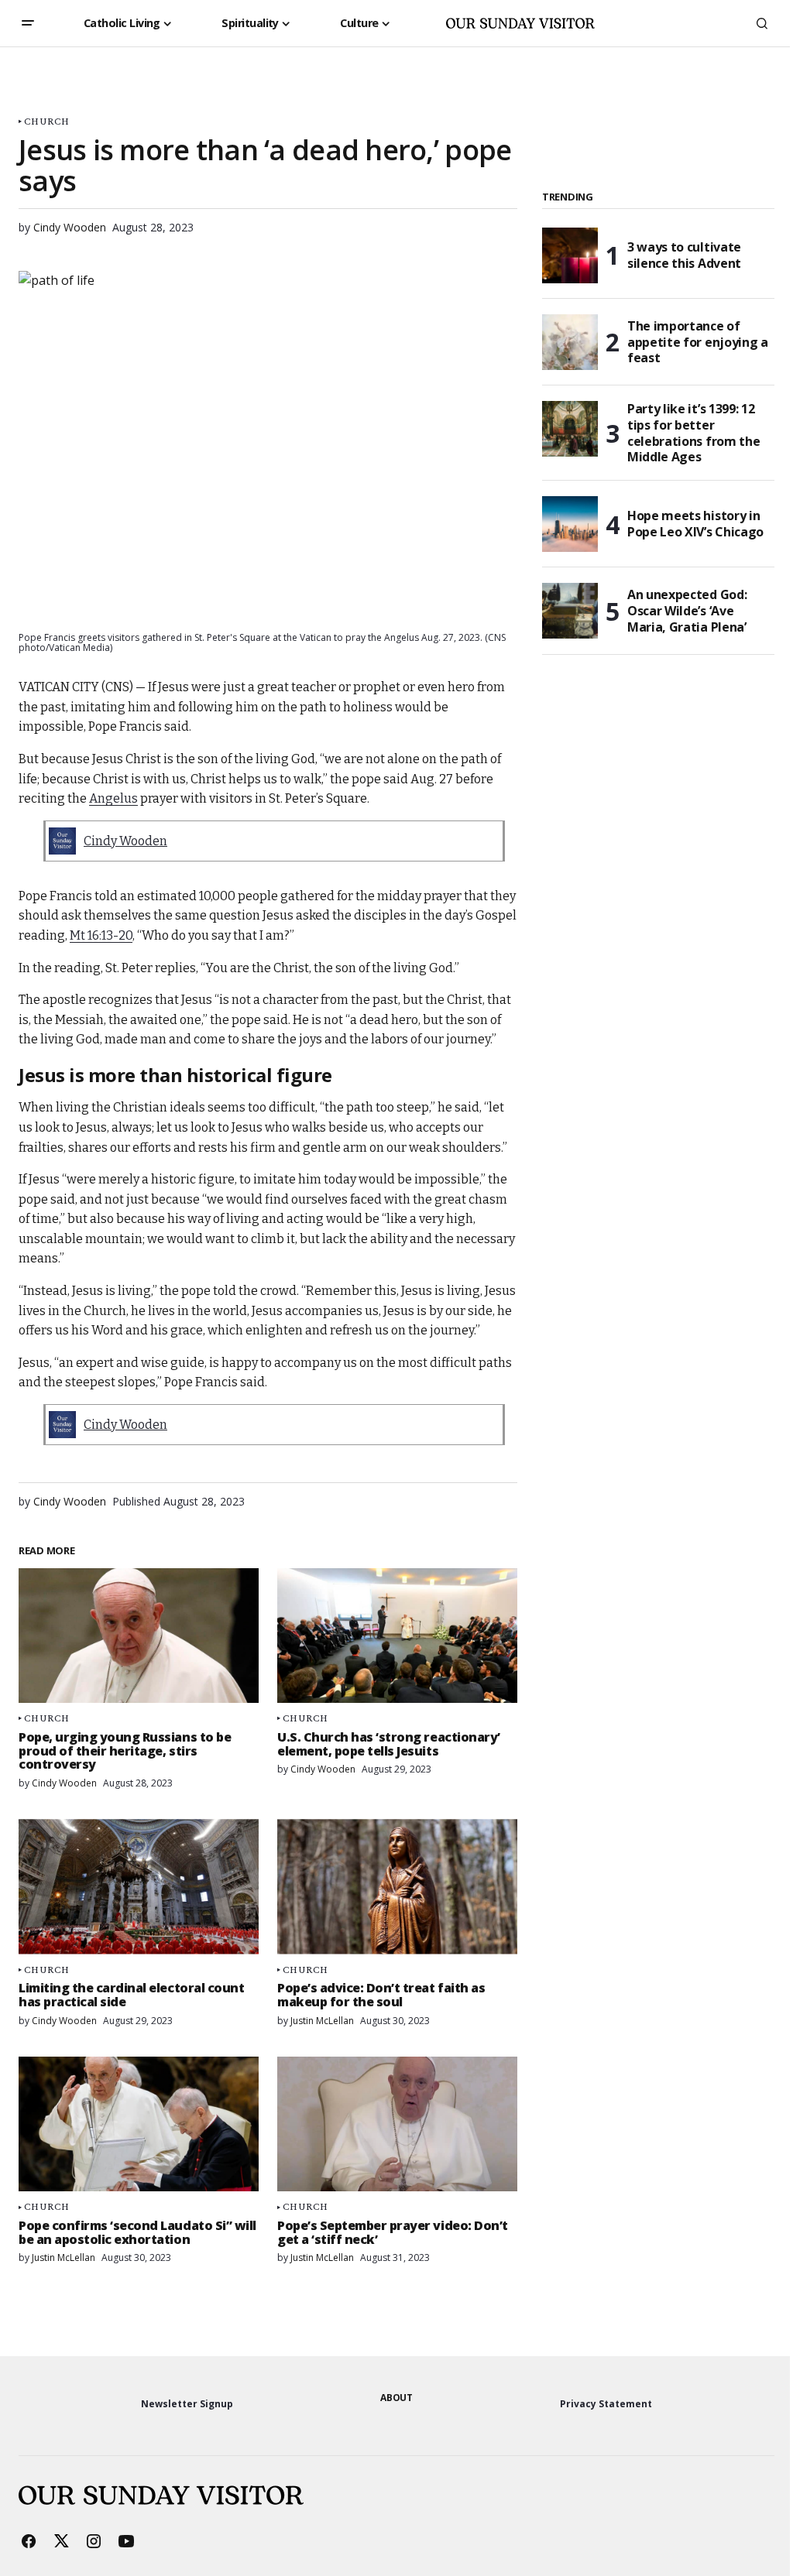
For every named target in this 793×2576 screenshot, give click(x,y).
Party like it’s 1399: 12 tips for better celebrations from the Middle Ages (693, 433)
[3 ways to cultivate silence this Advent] (570, 255)
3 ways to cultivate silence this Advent (684, 255)
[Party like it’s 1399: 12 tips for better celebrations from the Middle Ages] (570, 429)
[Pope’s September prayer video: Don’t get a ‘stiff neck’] (397, 2124)
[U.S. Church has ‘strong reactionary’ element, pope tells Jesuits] (397, 1636)
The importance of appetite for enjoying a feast (698, 342)
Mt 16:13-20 (101, 935)
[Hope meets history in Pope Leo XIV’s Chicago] (570, 524)
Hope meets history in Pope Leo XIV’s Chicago (695, 524)
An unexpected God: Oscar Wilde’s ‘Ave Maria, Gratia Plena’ (687, 611)
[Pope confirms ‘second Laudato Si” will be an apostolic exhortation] (139, 2124)
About (396, 2398)
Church (47, 121)
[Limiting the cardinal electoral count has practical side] (139, 1886)
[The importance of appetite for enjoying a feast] (570, 342)
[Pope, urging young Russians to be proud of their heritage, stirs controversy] (139, 1636)
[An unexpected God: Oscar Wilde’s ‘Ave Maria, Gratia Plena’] (570, 611)
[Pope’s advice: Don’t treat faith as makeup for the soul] (397, 1886)
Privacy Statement (606, 2404)
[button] (28, 23)
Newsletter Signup (187, 2404)
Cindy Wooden (125, 841)
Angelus (113, 798)
